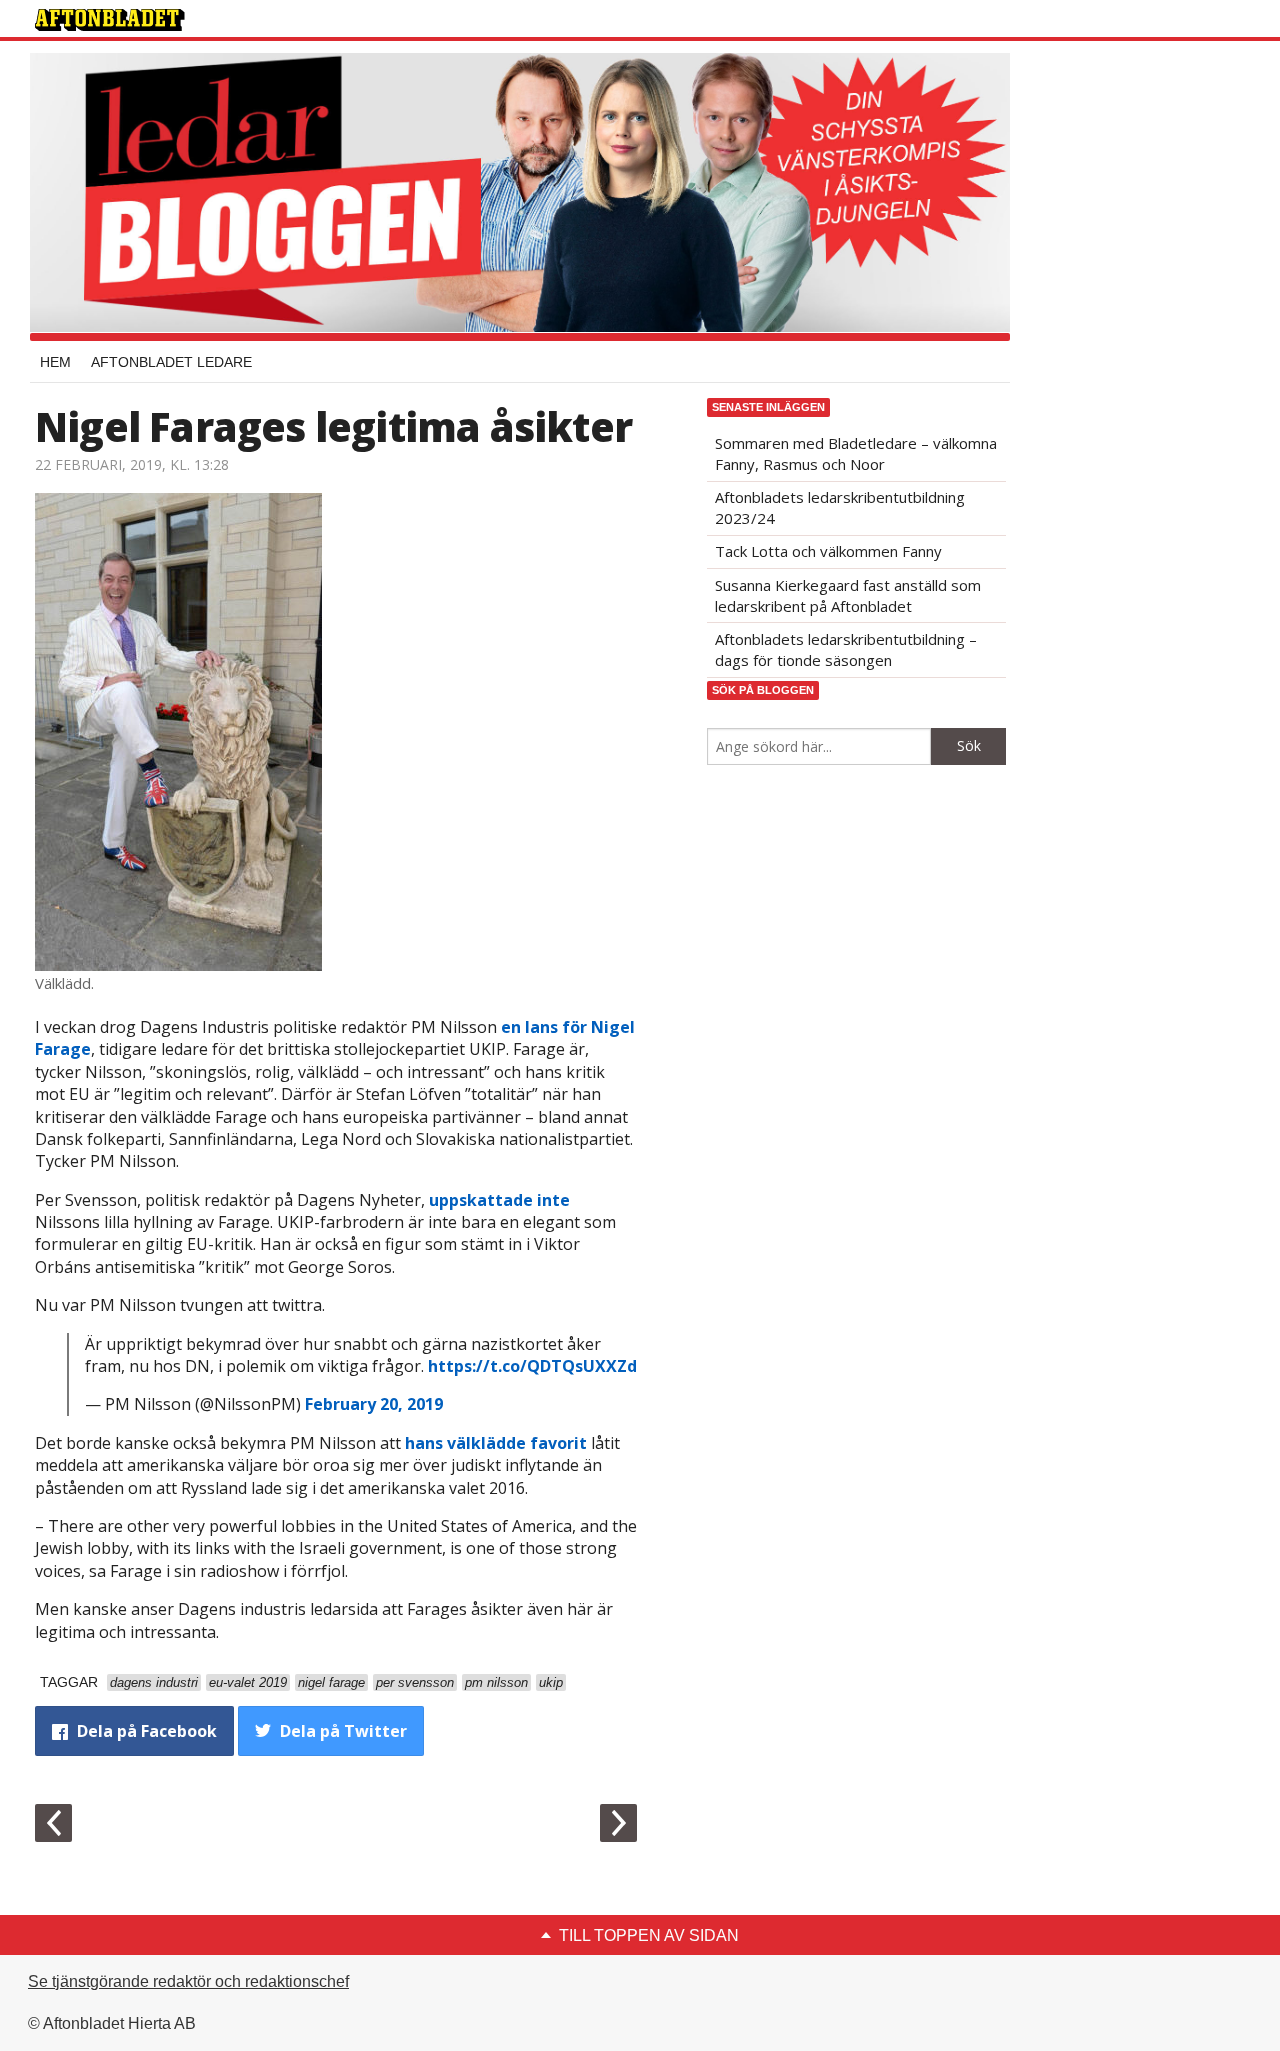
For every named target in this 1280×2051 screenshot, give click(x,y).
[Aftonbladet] (110, 20)
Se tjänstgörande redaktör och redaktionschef (188, 1981)
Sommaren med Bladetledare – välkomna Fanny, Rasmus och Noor (856, 453)
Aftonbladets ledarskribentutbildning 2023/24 (840, 507)
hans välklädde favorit (496, 1443)
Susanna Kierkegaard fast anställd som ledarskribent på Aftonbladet (848, 595)
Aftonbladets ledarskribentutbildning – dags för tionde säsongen (846, 649)
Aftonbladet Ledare (171, 362)
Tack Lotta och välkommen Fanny (828, 551)
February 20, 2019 (374, 1404)
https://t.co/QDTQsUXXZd (532, 1366)
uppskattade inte (499, 1200)
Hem (55, 362)
